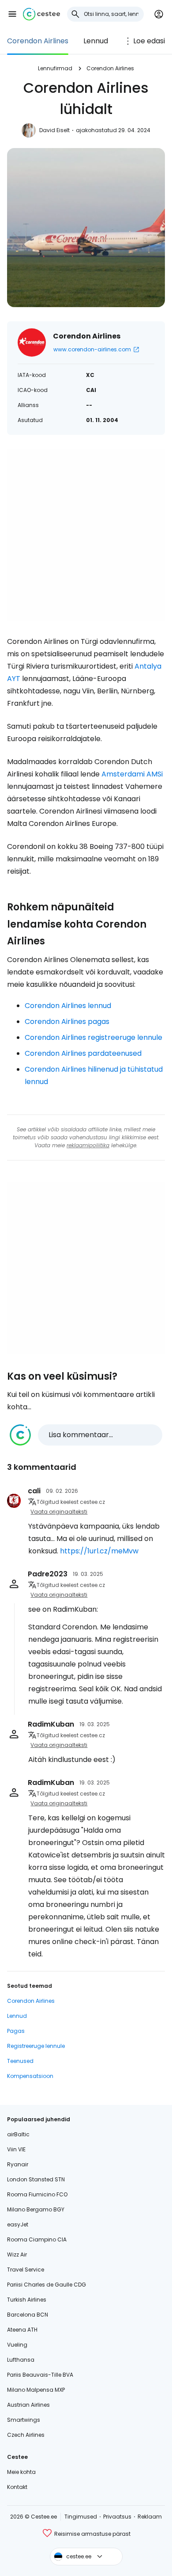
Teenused (20, 2061)
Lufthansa (21, 2360)
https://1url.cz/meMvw (99, 1551)
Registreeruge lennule (36, 2046)
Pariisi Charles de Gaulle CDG (47, 2285)
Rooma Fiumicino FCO (37, 2194)
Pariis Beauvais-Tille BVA (40, 2375)
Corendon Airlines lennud (68, 1006)
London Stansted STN (36, 2179)
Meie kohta (21, 2472)
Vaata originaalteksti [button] (59, 1512)
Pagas (16, 2031)
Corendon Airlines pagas (67, 1022)
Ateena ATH (22, 2330)
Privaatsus (117, 2517)
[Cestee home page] (41, 14)
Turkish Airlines (27, 2300)
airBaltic (18, 2134)
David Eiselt (54, 130)
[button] (12, 14)
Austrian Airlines (28, 2405)
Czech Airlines (26, 2435)
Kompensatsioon (30, 2076)
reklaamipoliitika (88, 1145)
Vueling (17, 2345)
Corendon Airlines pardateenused (83, 1053)
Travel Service (26, 2270)
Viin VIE (16, 2149)
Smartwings (24, 2420)
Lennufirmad (55, 68)
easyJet (18, 2224)
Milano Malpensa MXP (36, 2390)
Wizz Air (17, 2254)
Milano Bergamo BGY (36, 2209)
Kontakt (17, 2487)
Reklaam (150, 2517)
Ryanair (18, 2164)
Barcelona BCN (28, 2315)
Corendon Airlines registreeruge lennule (93, 1037)
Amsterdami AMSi (132, 774)
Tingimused (81, 2517)
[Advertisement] (86, 535)
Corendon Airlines (38, 41)
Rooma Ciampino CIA (37, 2239)
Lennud (96, 41)
